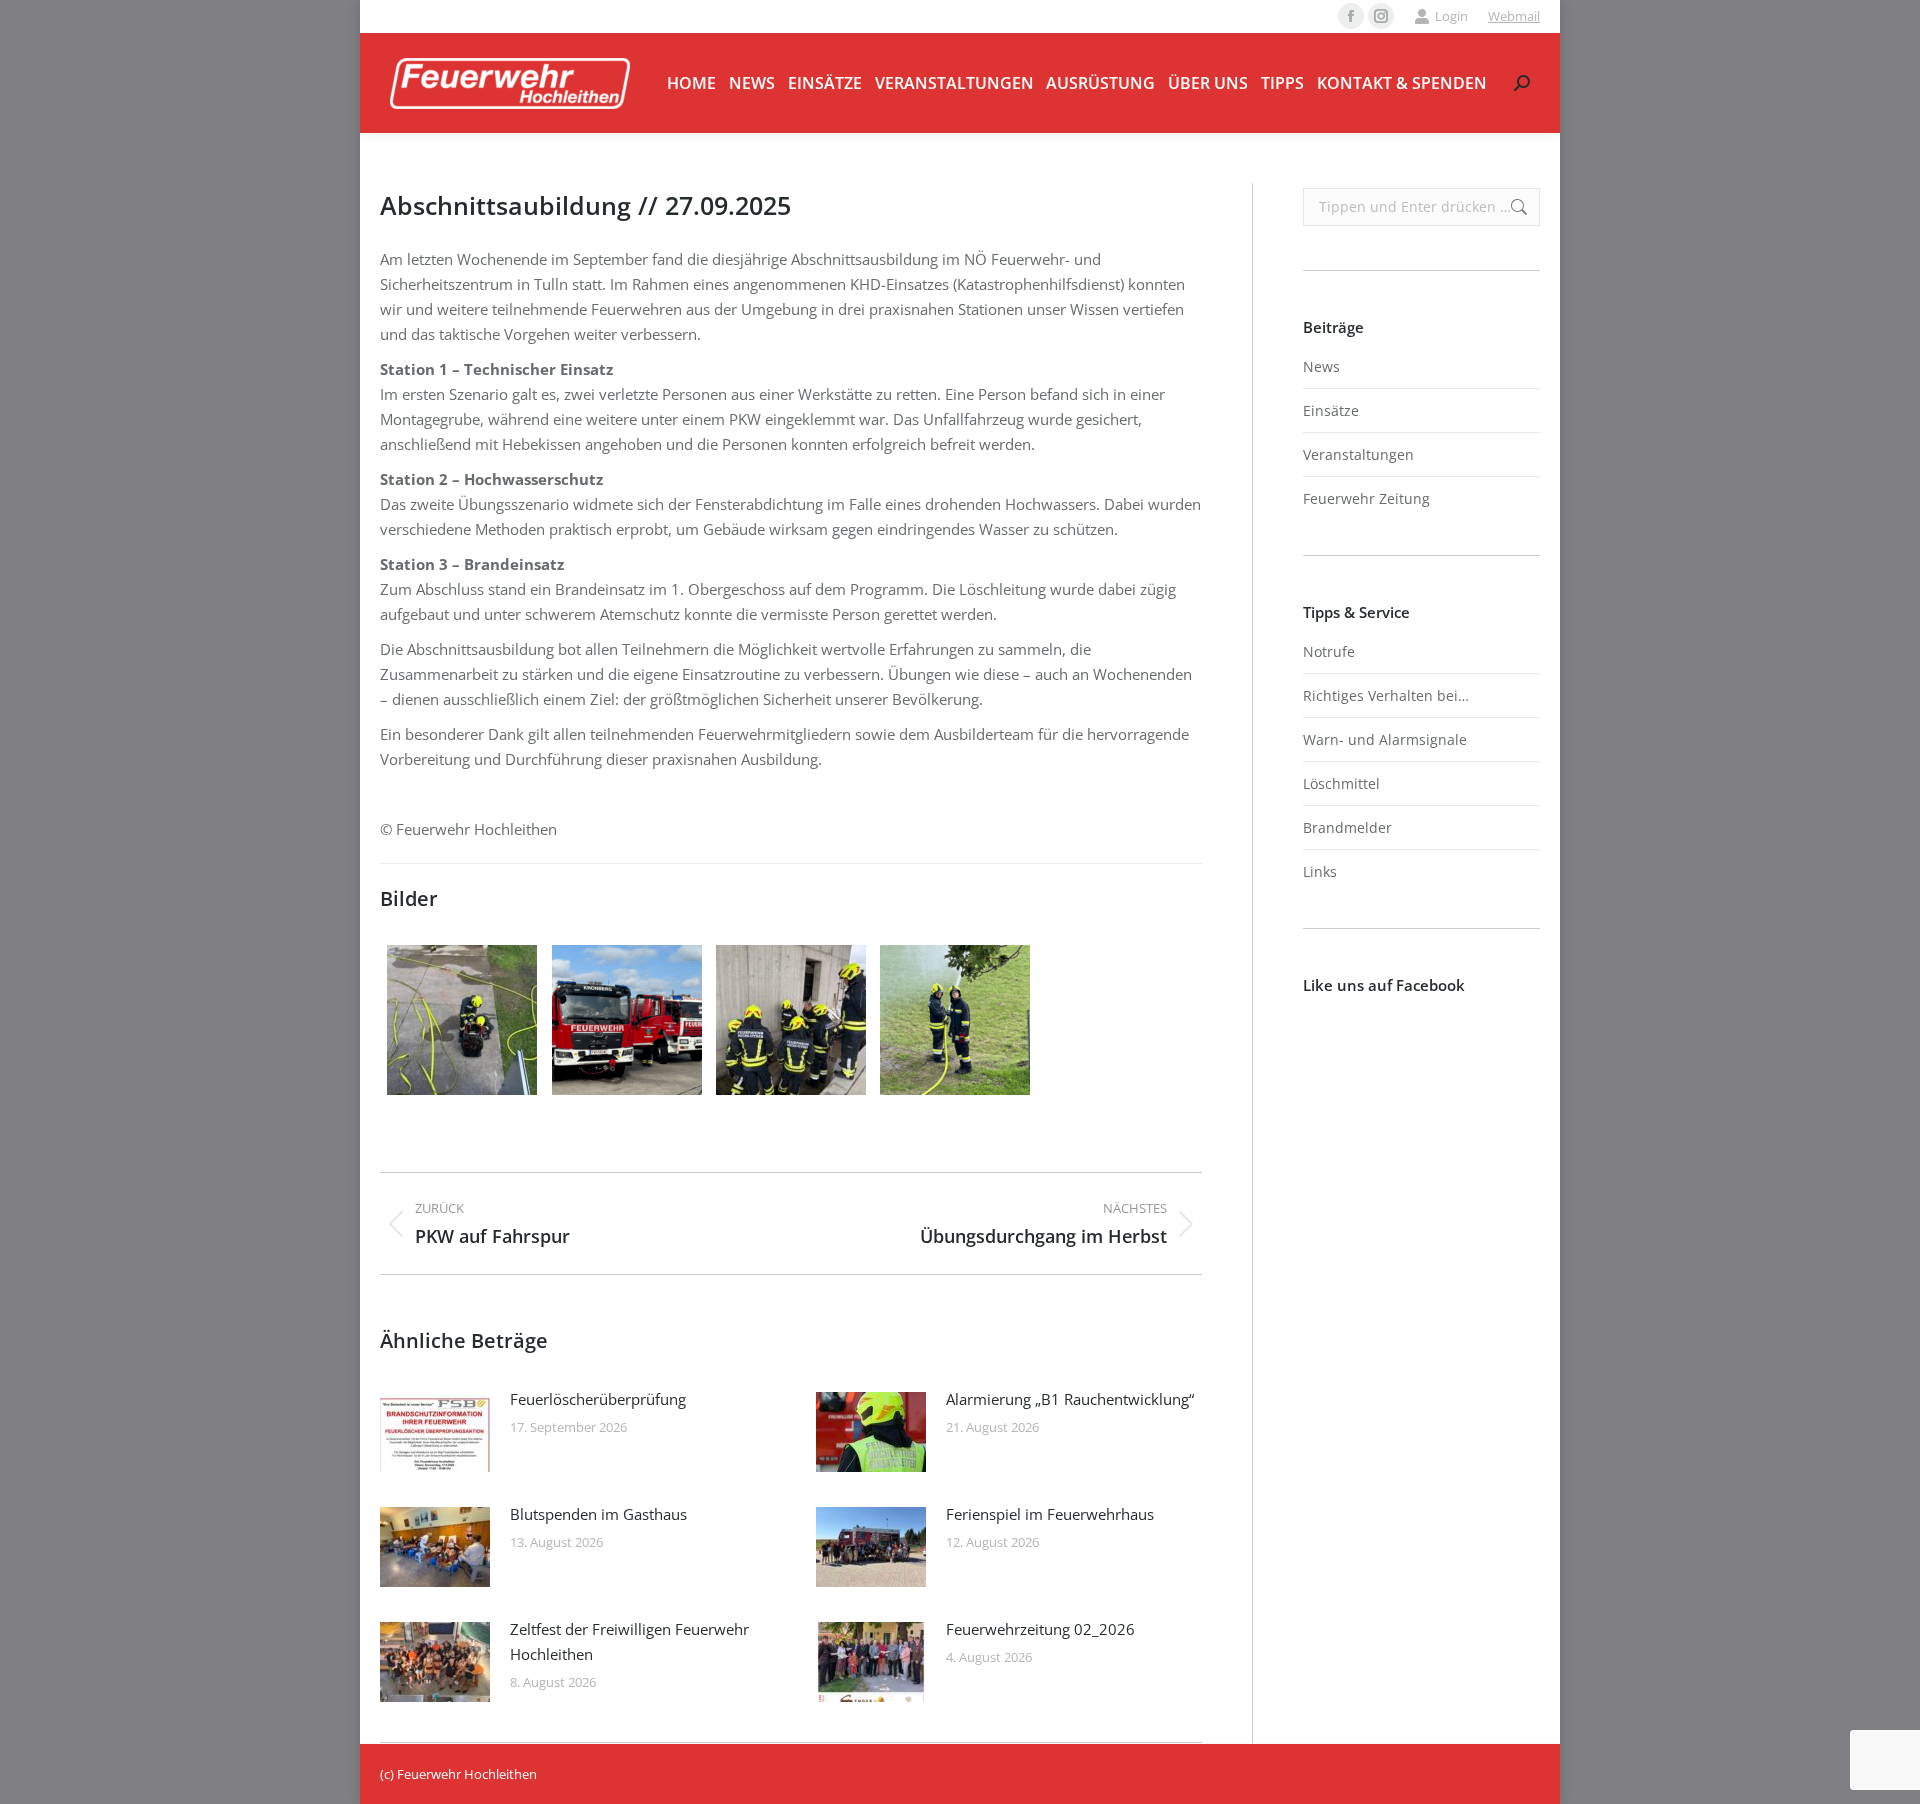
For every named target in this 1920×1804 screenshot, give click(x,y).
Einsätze (1331, 410)
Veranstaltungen (1358, 454)
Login (1451, 16)
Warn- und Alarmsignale (1385, 739)
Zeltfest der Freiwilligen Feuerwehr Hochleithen (629, 1641)
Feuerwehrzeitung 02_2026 (1040, 1629)
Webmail (1514, 16)
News (1321, 366)
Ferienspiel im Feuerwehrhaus (1050, 1514)
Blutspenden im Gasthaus (598, 1514)
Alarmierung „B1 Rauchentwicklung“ (1070, 1399)
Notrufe (1329, 651)
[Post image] (435, 1432)
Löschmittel (1341, 783)
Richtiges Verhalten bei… (1386, 695)
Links (1320, 871)
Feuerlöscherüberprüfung (598, 1399)
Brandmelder (1347, 827)
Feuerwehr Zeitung (1366, 498)
